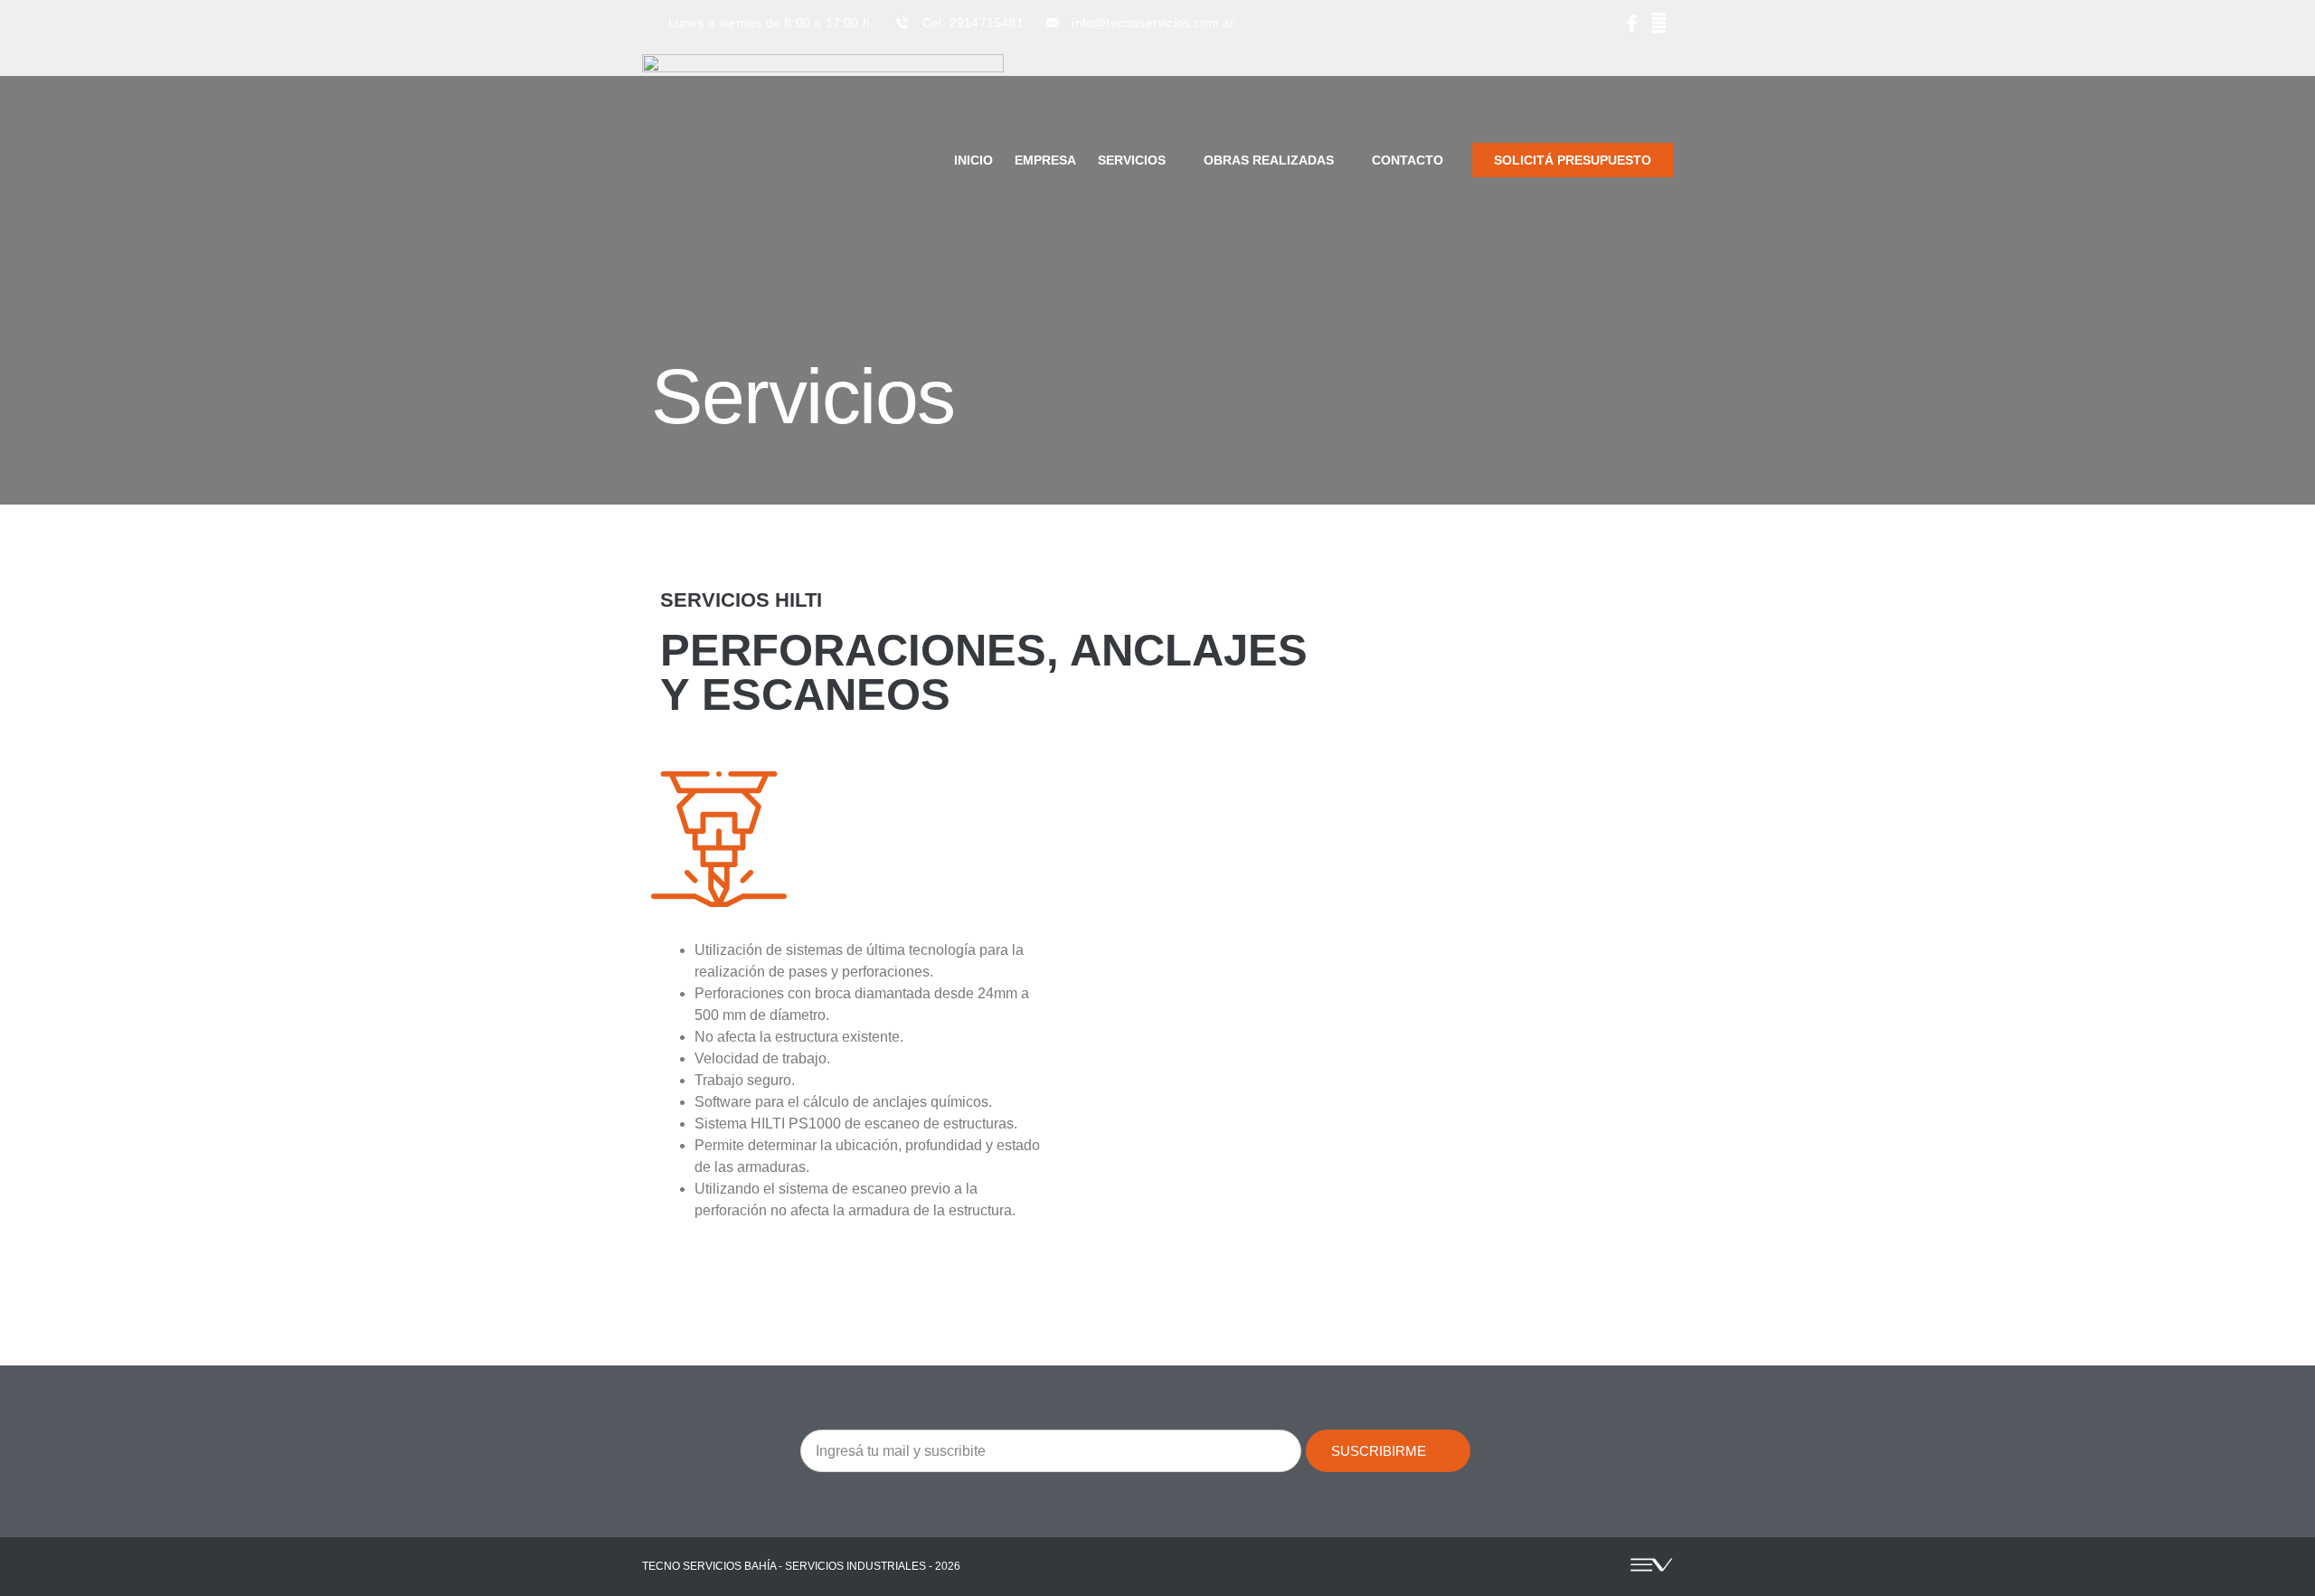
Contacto (1408, 160)
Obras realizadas (1269, 160)
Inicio (973, 160)
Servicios (1132, 160)
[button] (1100, 984)
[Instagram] (1659, 23)
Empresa (1045, 160)
